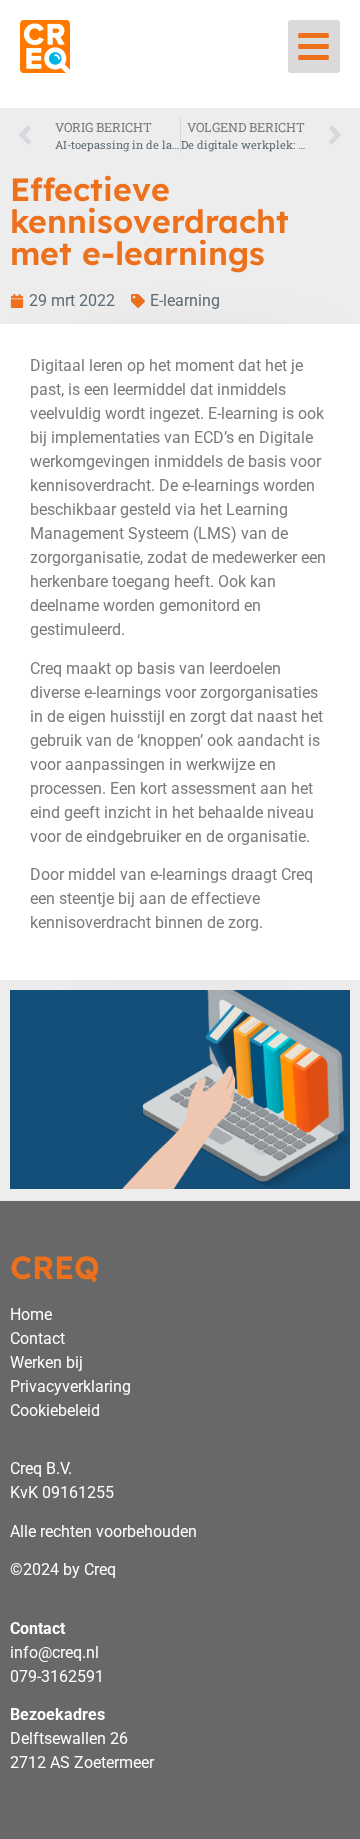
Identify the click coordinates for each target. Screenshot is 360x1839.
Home (31, 1314)
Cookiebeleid (55, 1410)
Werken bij (46, 1362)
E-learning (185, 300)
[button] (314, 46)
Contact (37, 1338)
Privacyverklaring (70, 1386)
